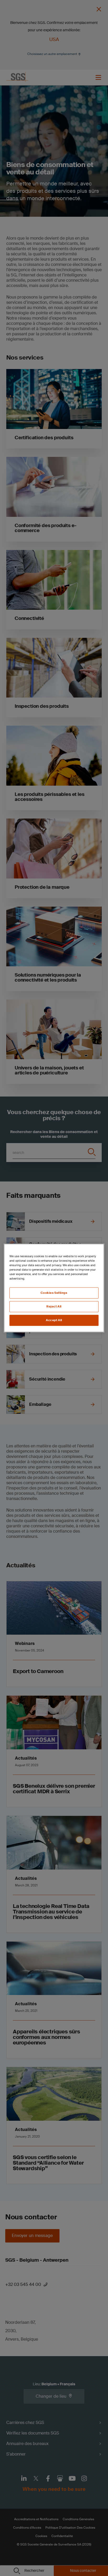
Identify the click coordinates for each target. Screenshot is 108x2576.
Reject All (54, 1307)
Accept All (54, 1320)
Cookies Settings (54, 1293)
